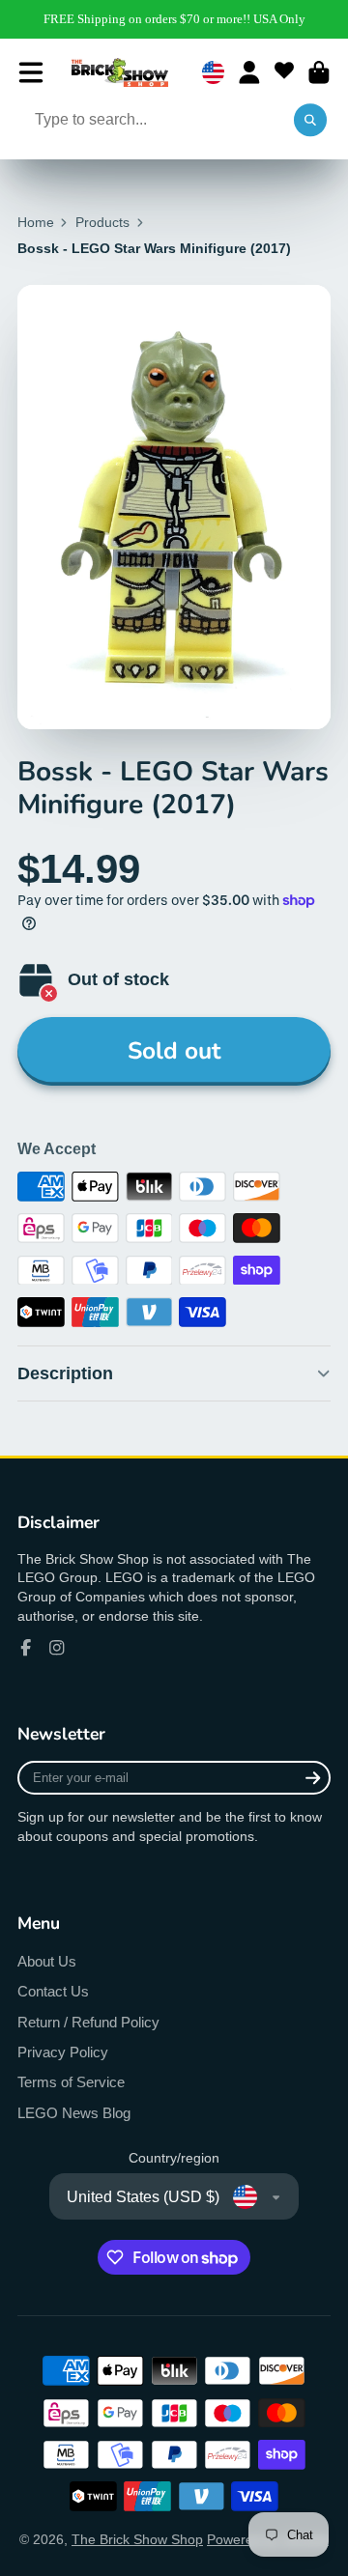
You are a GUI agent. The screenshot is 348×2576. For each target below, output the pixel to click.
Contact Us (53, 1991)
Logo (120, 72)
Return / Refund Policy (88, 2022)
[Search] (310, 121)
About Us (47, 1961)
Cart (319, 72)
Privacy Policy (63, 2052)
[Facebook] (26, 1648)
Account (249, 72)
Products (102, 222)
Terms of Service (71, 2082)
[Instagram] (57, 1648)
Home (36, 222)
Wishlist (284, 72)
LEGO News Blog (74, 2113)
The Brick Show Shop (137, 2539)
